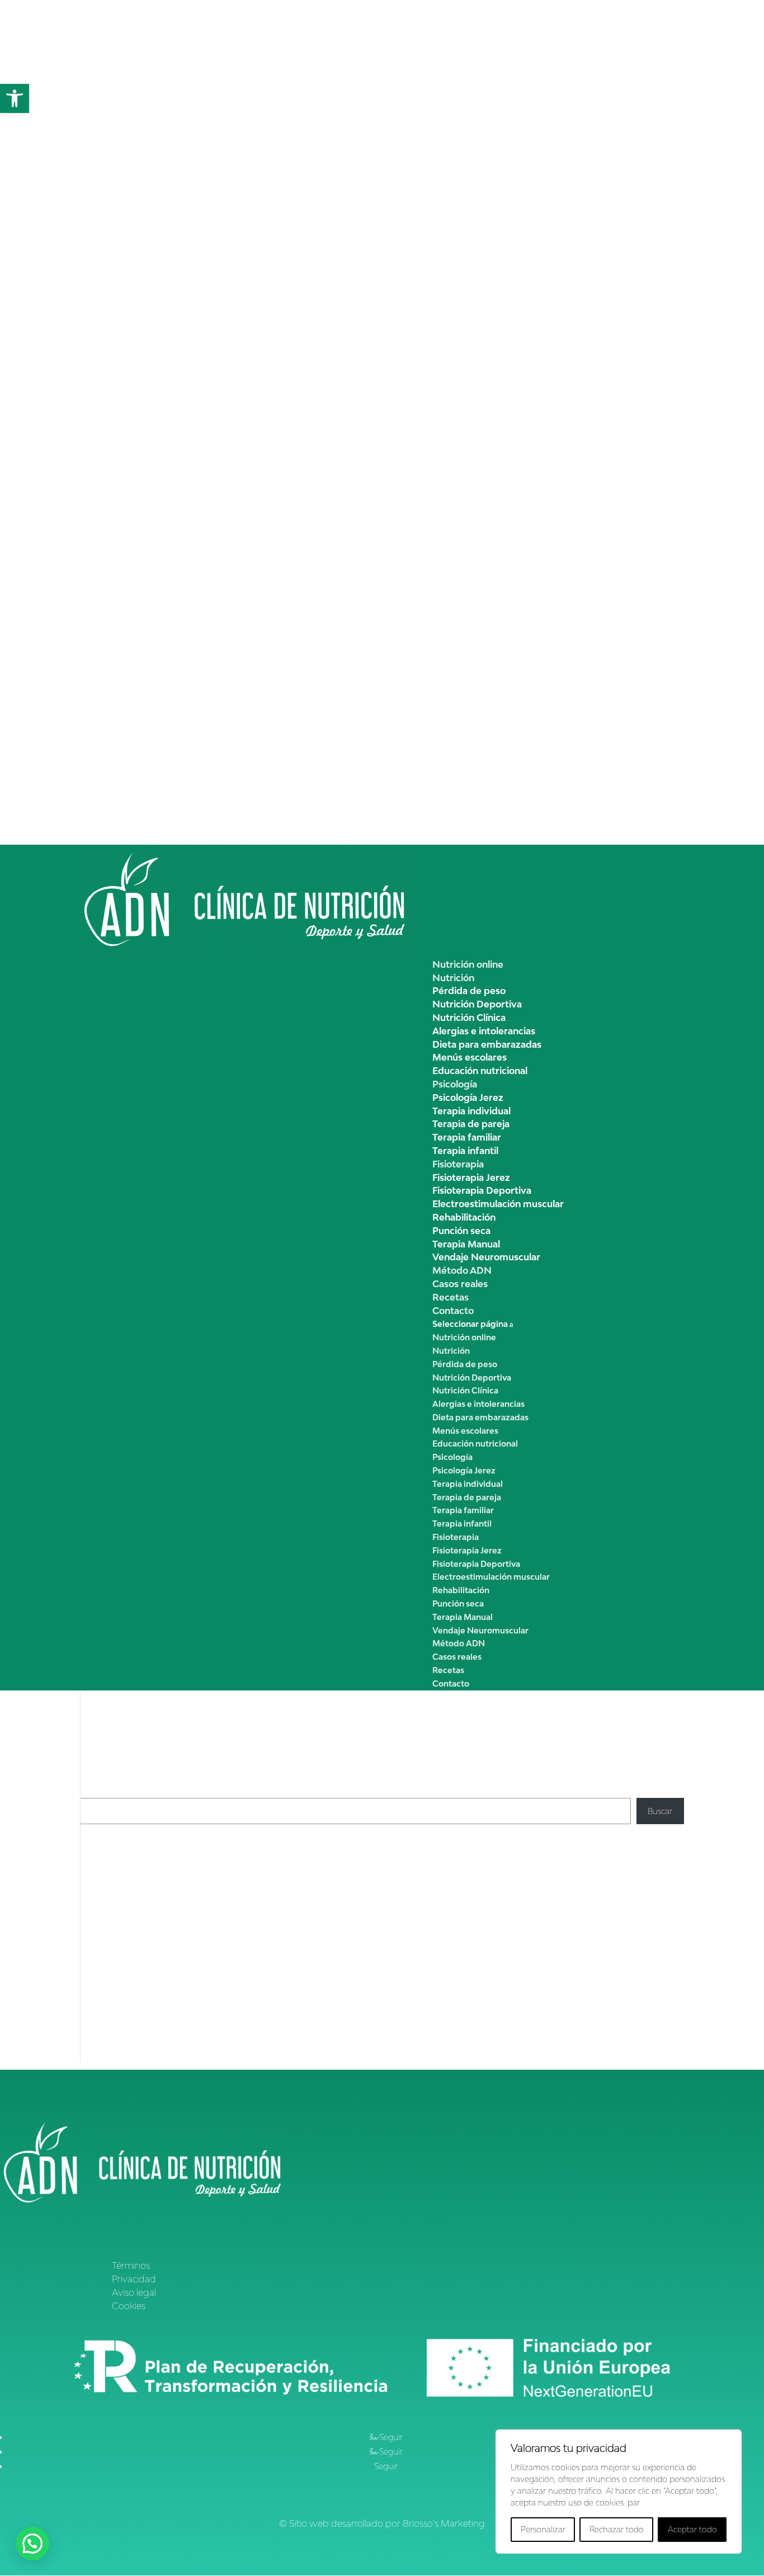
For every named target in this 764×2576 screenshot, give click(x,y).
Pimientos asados (112, 1879)
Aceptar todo (692, 2529)
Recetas (451, 1297)
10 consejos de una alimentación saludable (409, 2033)
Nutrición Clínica (469, 1018)
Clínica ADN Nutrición (121, 1967)
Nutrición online (468, 964)
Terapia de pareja (471, 1124)
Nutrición (453, 978)
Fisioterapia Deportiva (482, 1190)
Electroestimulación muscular (498, 1204)
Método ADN (462, 1270)
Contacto (453, 1311)
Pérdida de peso (469, 991)
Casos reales (460, 1284)
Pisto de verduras (112, 1905)
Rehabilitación (464, 1217)
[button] (15, 98)
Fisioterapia (458, 1164)
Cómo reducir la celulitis (220, 1967)
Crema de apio (108, 1865)
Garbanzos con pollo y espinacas (141, 1918)
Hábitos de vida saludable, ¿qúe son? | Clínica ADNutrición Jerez (198, 2033)
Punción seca (461, 1231)
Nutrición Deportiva (477, 1004)
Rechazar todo (617, 2529)
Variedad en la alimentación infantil (428, 2055)
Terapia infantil (465, 1151)
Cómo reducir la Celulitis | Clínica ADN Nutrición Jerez (180, 2011)
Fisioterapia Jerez (471, 1178)
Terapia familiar (467, 1137)
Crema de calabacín (117, 1892)
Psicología (455, 1084)
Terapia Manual (466, 1244)
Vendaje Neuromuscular (486, 1257)
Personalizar (543, 2529)
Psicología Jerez (468, 1098)
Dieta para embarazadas (487, 1044)
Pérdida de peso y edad (337, 2011)
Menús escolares (470, 1057)
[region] (619, 2492)
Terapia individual (471, 1111)
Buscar (92, 1791)
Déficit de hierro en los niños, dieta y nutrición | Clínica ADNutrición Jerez (214, 2055)
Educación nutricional (480, 1071)
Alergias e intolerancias (484, 1031)
